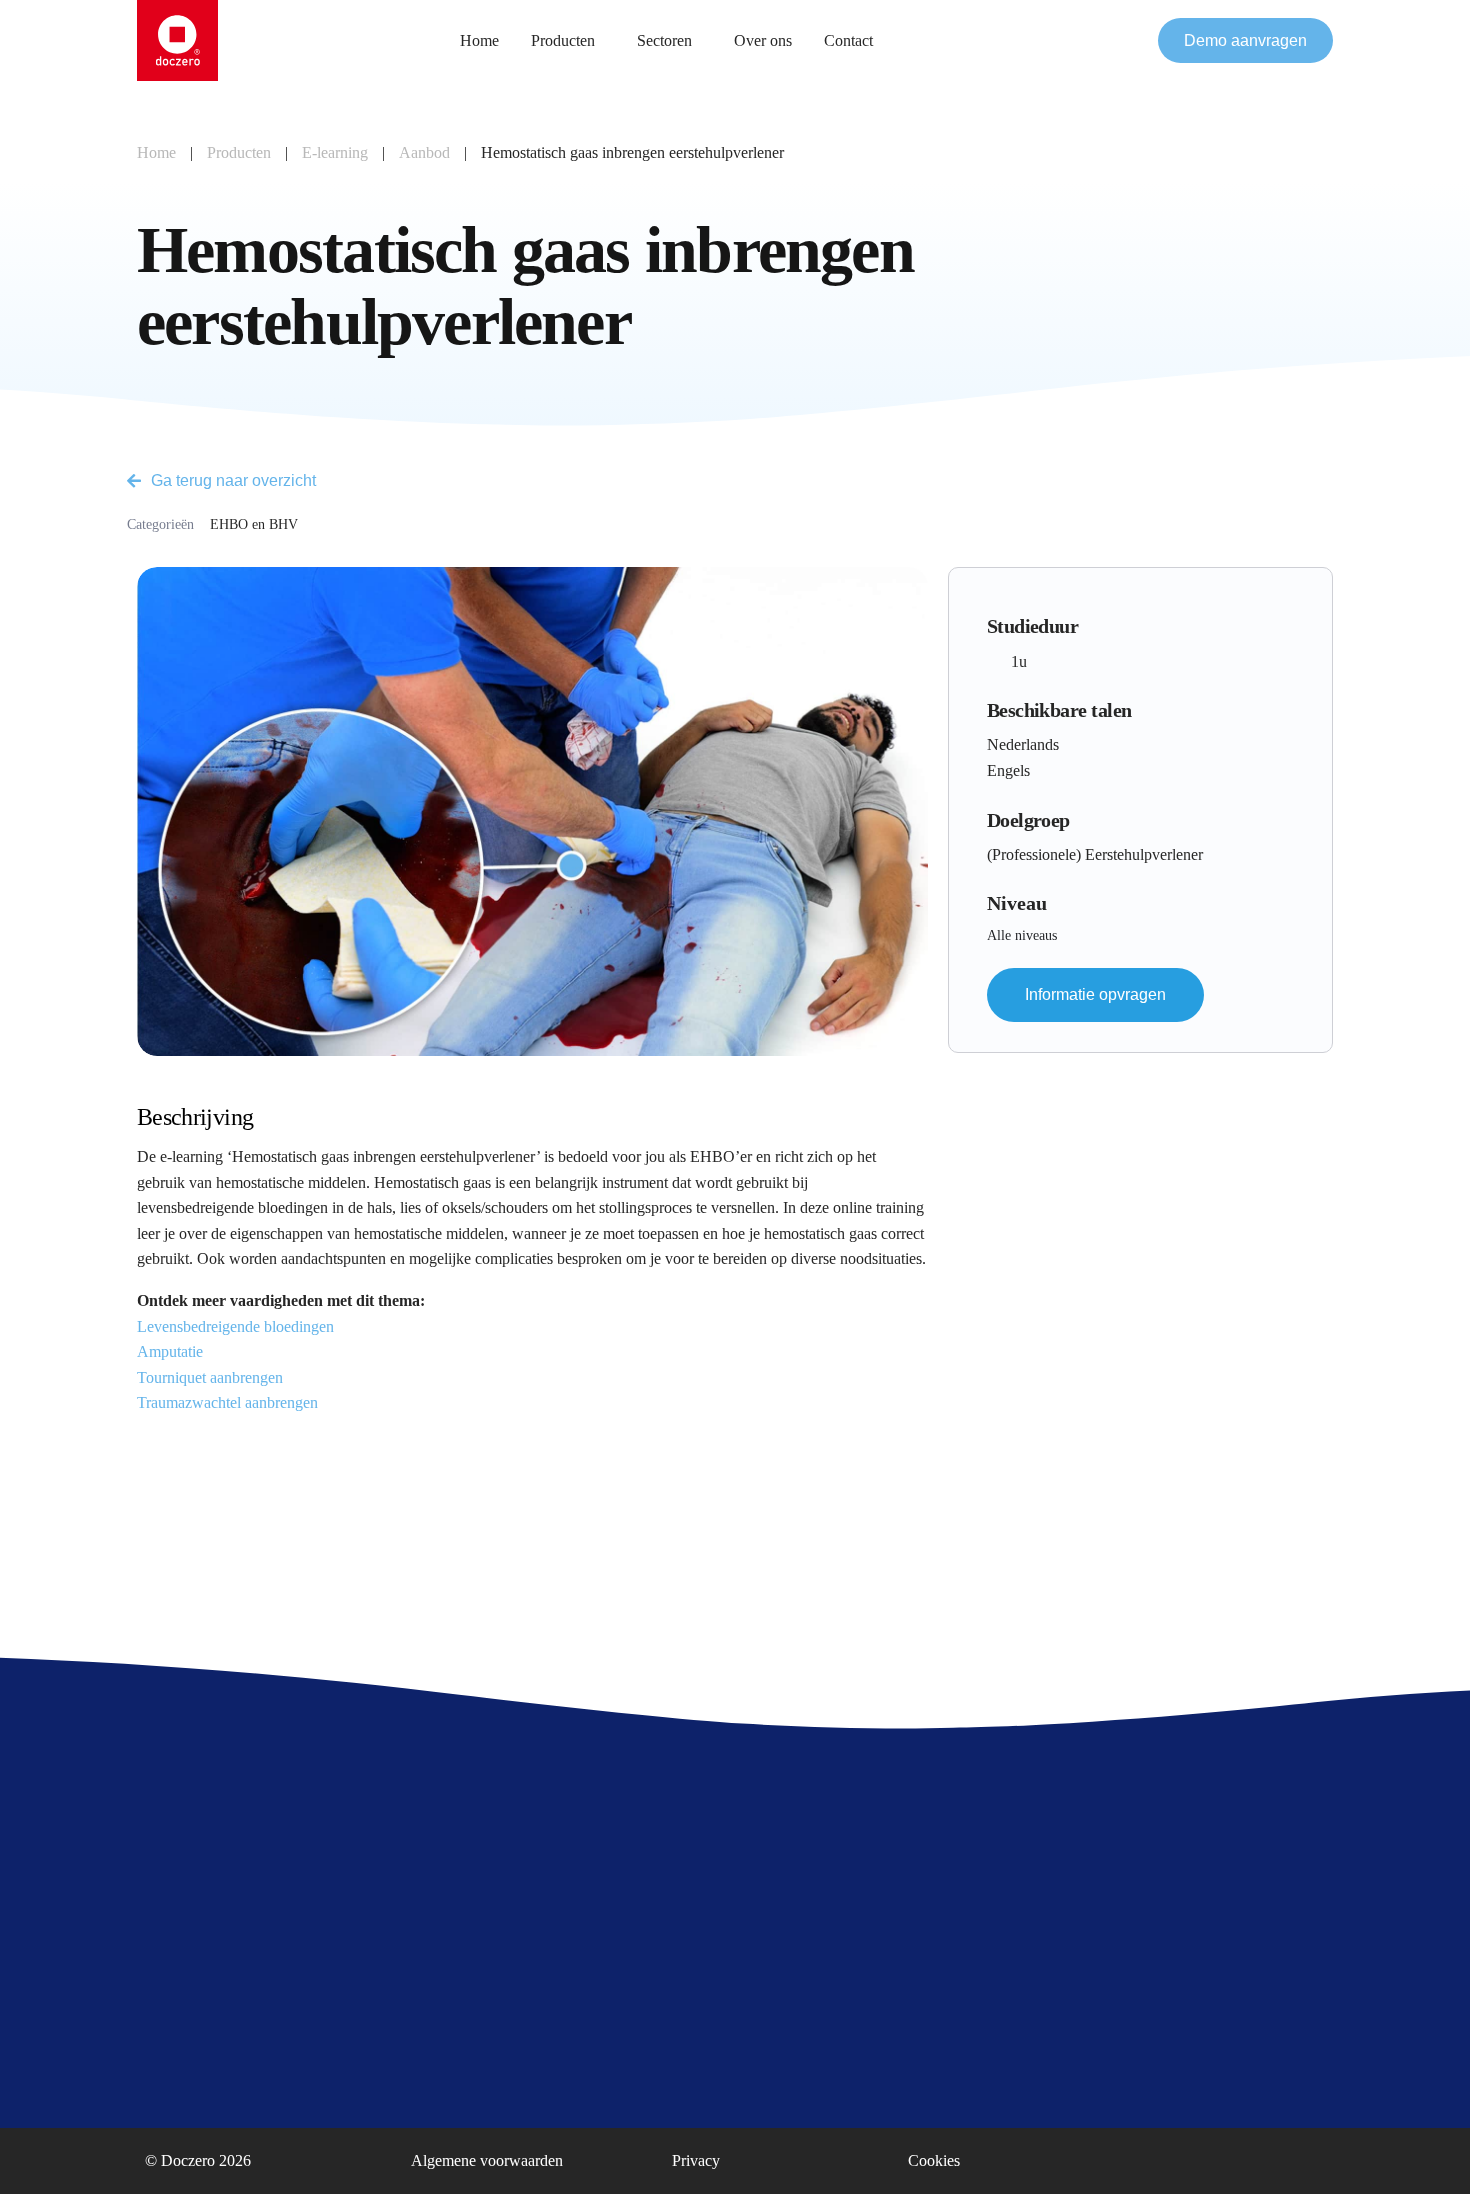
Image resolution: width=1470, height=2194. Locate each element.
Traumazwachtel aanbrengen (227, 1402)
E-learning (335, 152)
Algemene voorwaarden (487, 2160)
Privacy (696, 2160)
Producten (239, 152)
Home (156, 152)
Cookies (934, 2160)
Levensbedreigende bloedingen (235, 1326)
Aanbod (424, 152)
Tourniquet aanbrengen (210, 1377)
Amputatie (170, 1351)
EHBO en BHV (254, 524)
